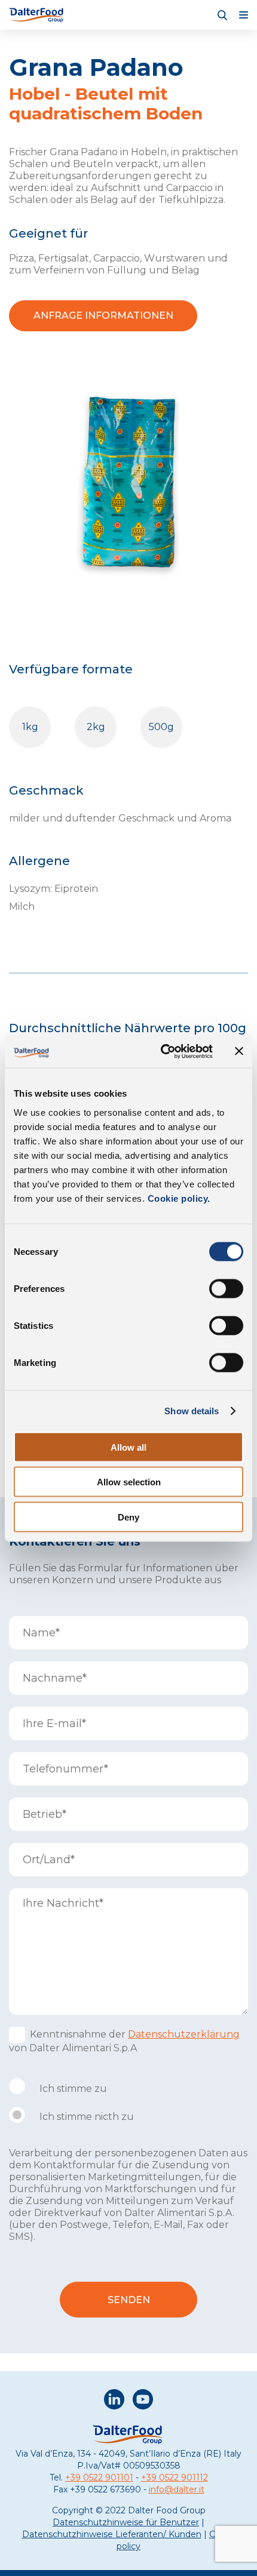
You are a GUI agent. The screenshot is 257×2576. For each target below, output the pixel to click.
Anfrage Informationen (103, 316)
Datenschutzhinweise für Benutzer (126, 2522)
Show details (192, 1411)
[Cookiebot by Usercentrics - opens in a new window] (162, 1051)
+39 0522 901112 (175, 2477)
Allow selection (129, 1482)
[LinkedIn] (114, 2401)
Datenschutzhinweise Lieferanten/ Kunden (112, 2534)
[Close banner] (239, 1051)
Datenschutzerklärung (184, 2034)
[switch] (226, 1288)
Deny (128, 1517)
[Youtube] (143, 2401)
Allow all (128, 1447)
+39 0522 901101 (99, 2477)
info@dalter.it (177, 2489)
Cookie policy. (178, 1198)
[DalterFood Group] (37, 15)
